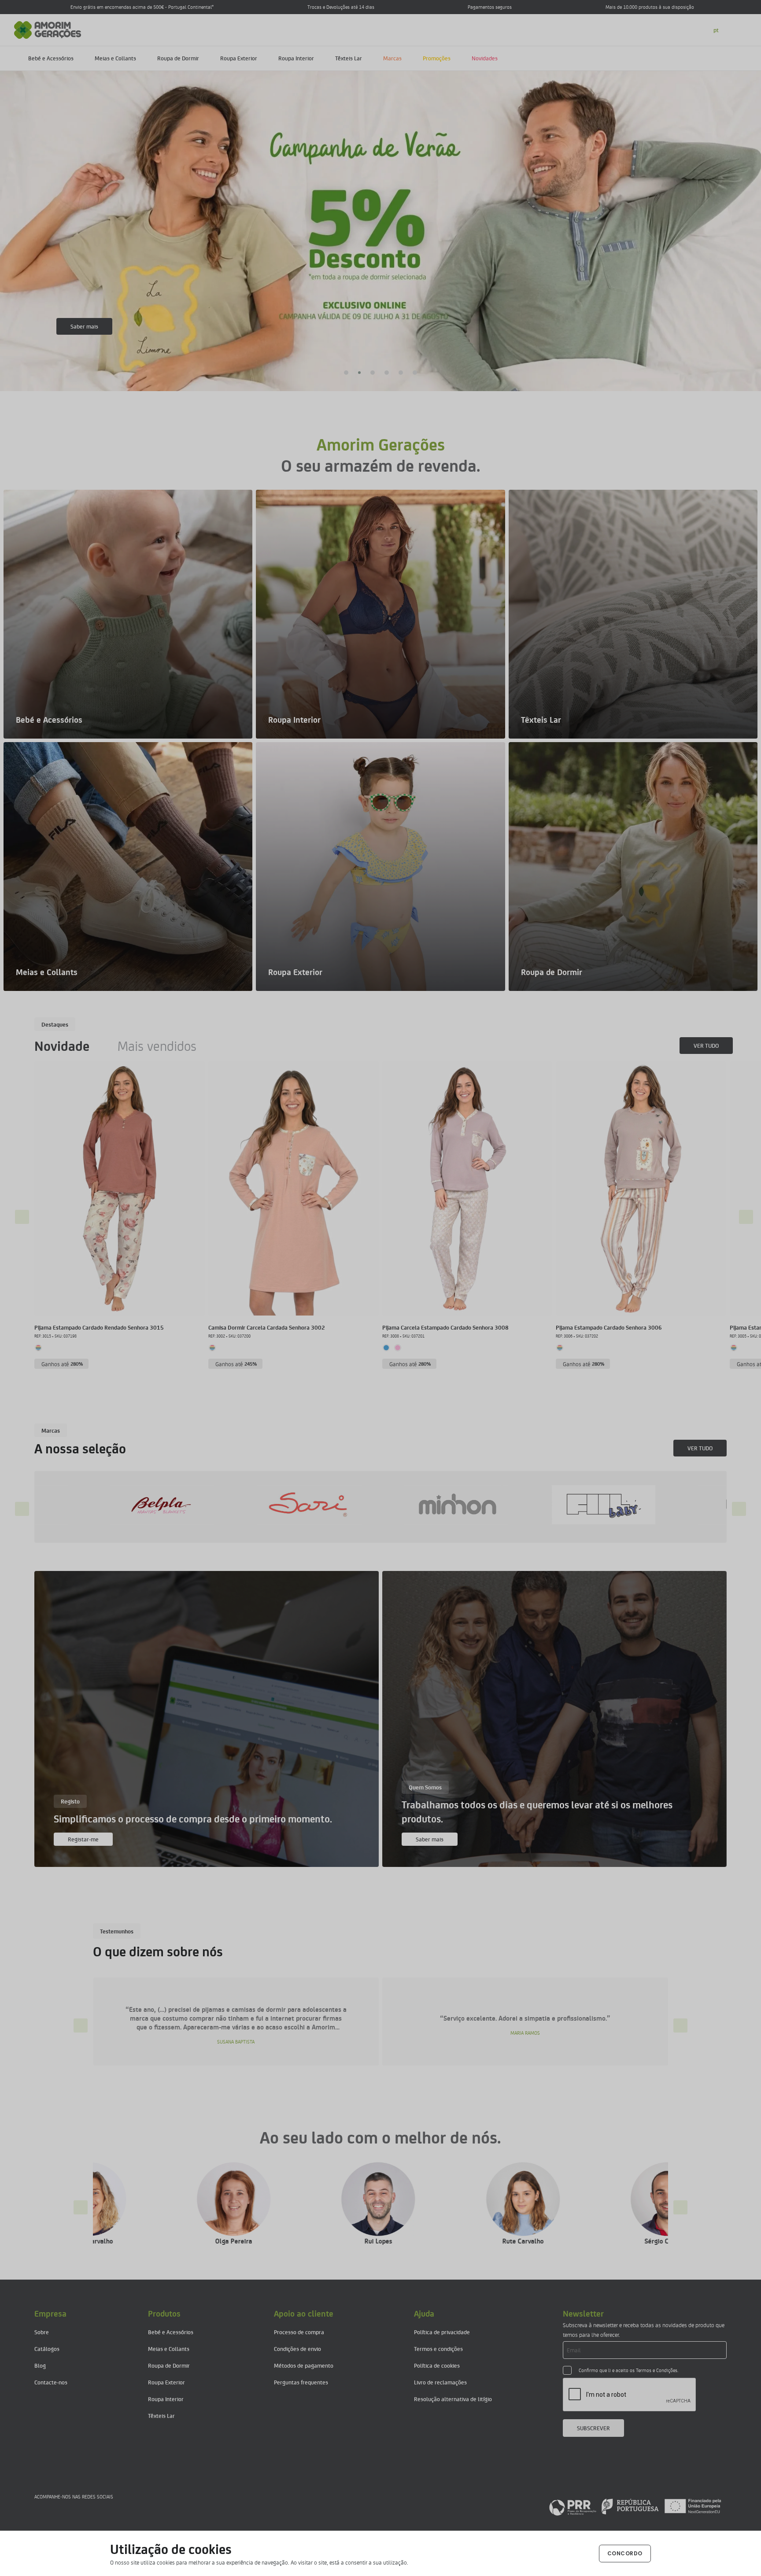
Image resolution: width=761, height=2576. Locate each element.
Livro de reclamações (440, 2382)
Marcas (392, 58)
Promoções (437, 58)
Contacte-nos (51, 2382)
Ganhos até (62, 1364)
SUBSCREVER (593, 2428)
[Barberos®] (474, 1505)
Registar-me (83, 1839)
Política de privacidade (442, 2332)
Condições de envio (297, 2349)
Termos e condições (438, 2349)
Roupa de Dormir (178, 58)
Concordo (625, 2553)
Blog (40, 2365)
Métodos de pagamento (304, 2365)
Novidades (485, 58)
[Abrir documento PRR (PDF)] (635, 2506)
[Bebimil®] (327, 1505)
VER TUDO (706, 1045)
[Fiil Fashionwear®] (181, 1505)
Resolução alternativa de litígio (453, 2399)
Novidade (62, 1046)
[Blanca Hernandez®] (621, 1505)
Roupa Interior (296, 58)
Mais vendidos (157, 1046)
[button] (346, 373)
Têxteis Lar (349, 58)
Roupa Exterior (239, 58)
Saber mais (84, 326)
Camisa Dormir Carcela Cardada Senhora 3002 (267, 1327)
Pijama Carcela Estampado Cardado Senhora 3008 (445, 1327)
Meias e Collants (115, 58)
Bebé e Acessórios (51, 58)
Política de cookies (437, 2365)
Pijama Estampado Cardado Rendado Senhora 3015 (99, 1327)
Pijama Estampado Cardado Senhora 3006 (609, 1327)
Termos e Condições (657, 2370)
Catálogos (47, 2349)
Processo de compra (299, 2332)
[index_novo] (48, 29)
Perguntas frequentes (301, 2382)
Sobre (42, 2332)
